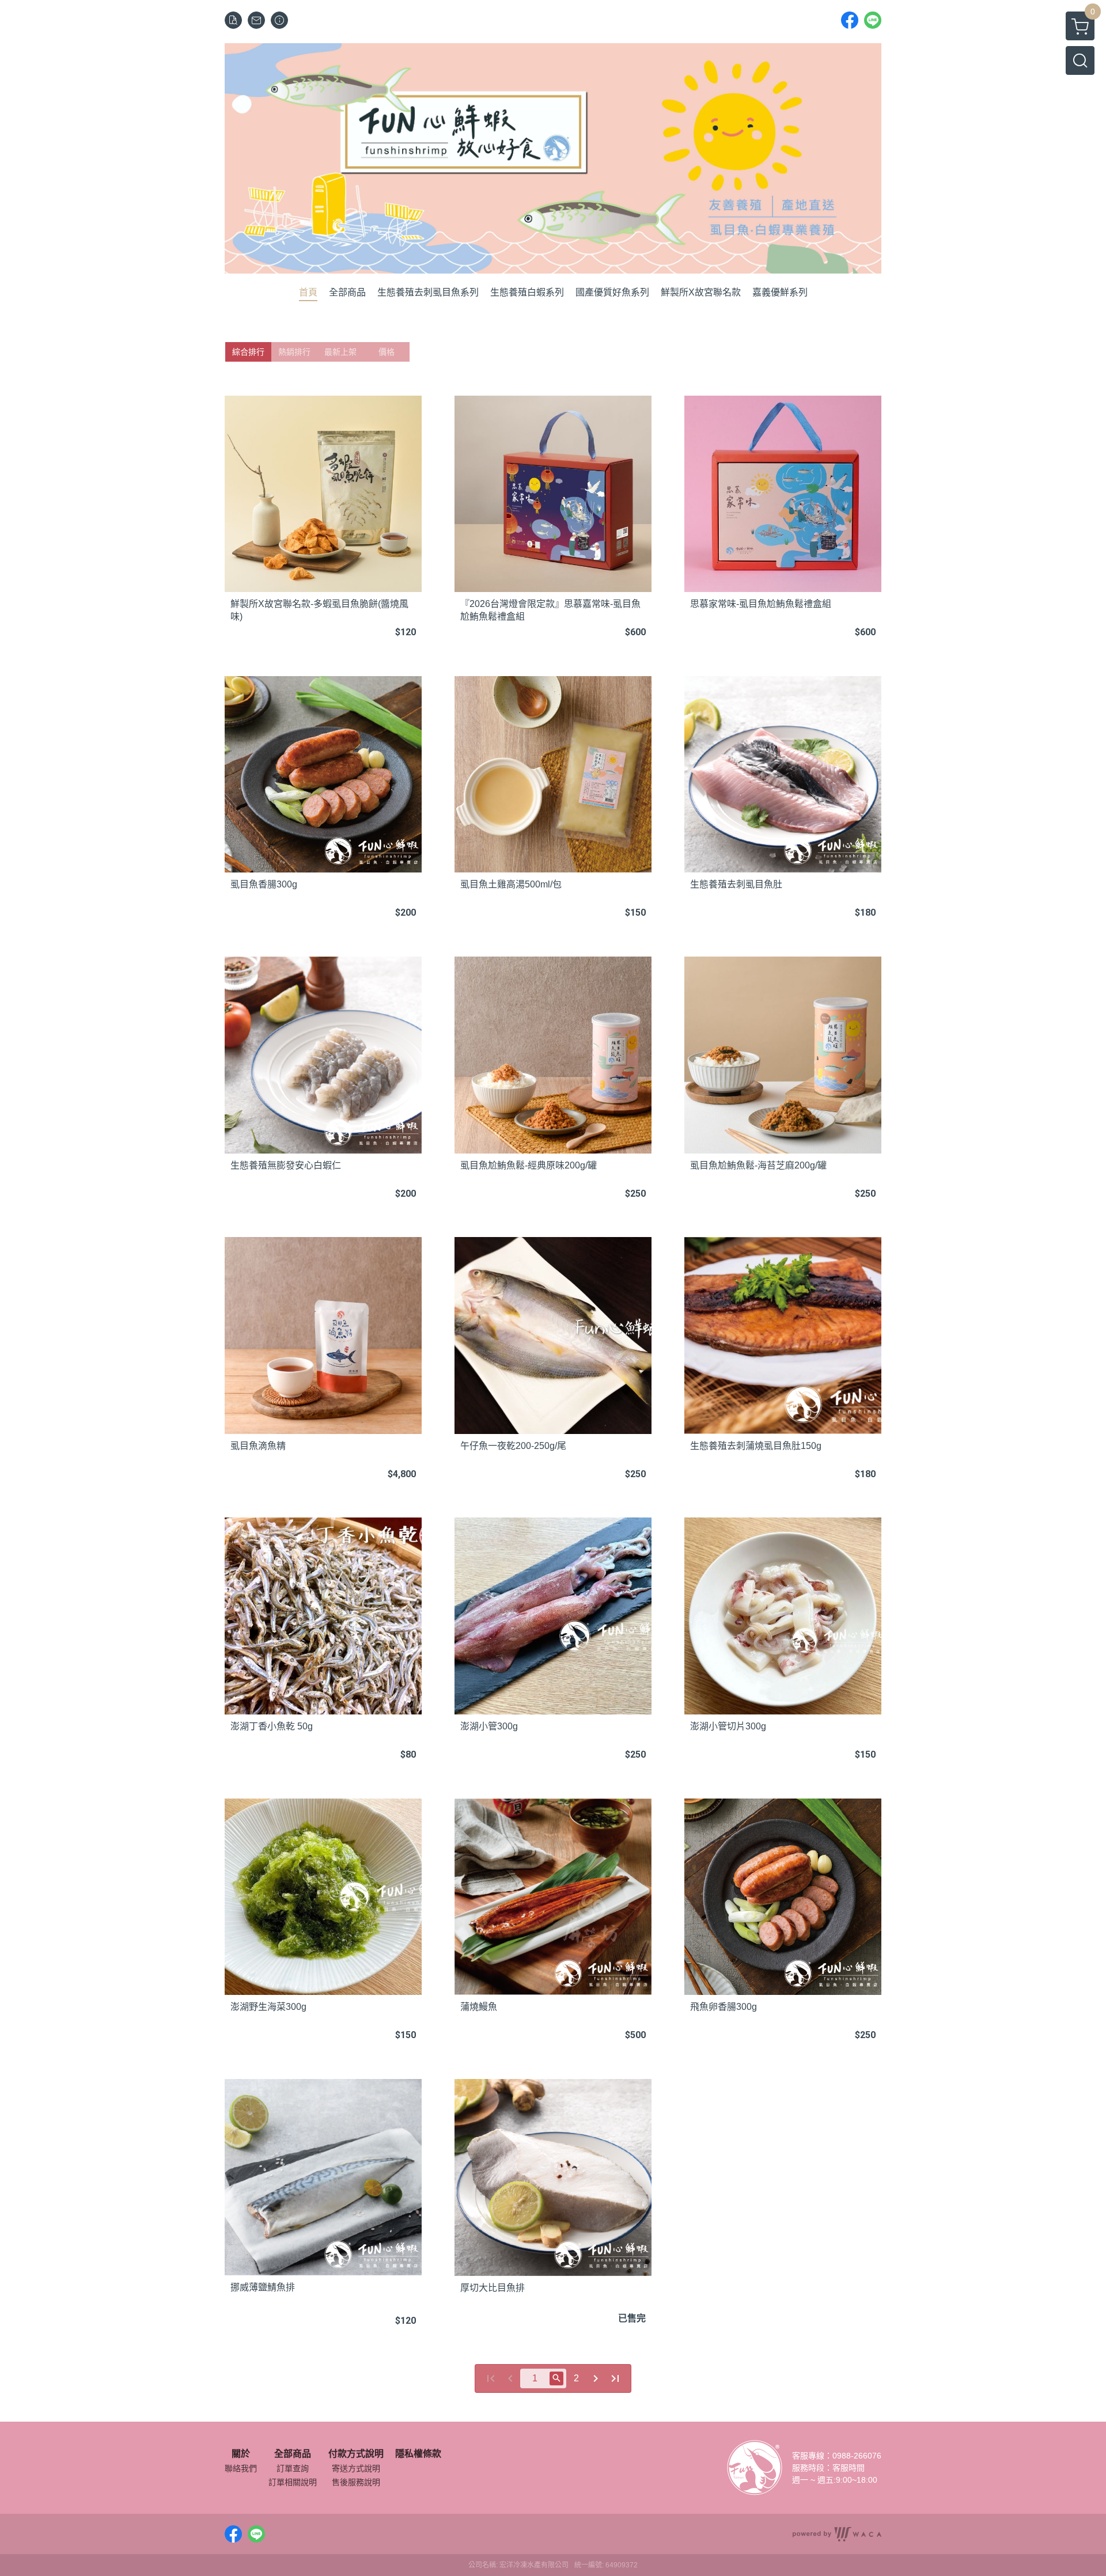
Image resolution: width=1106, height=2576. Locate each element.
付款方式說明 (356, 2454)
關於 (241, 2454)
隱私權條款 (418, 2454)
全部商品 (293, 2454)
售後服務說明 (356, 2482)
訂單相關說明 (293, 2482)
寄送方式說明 (356, 2468)
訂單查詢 (293, 2468)
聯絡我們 (241, 2468)
